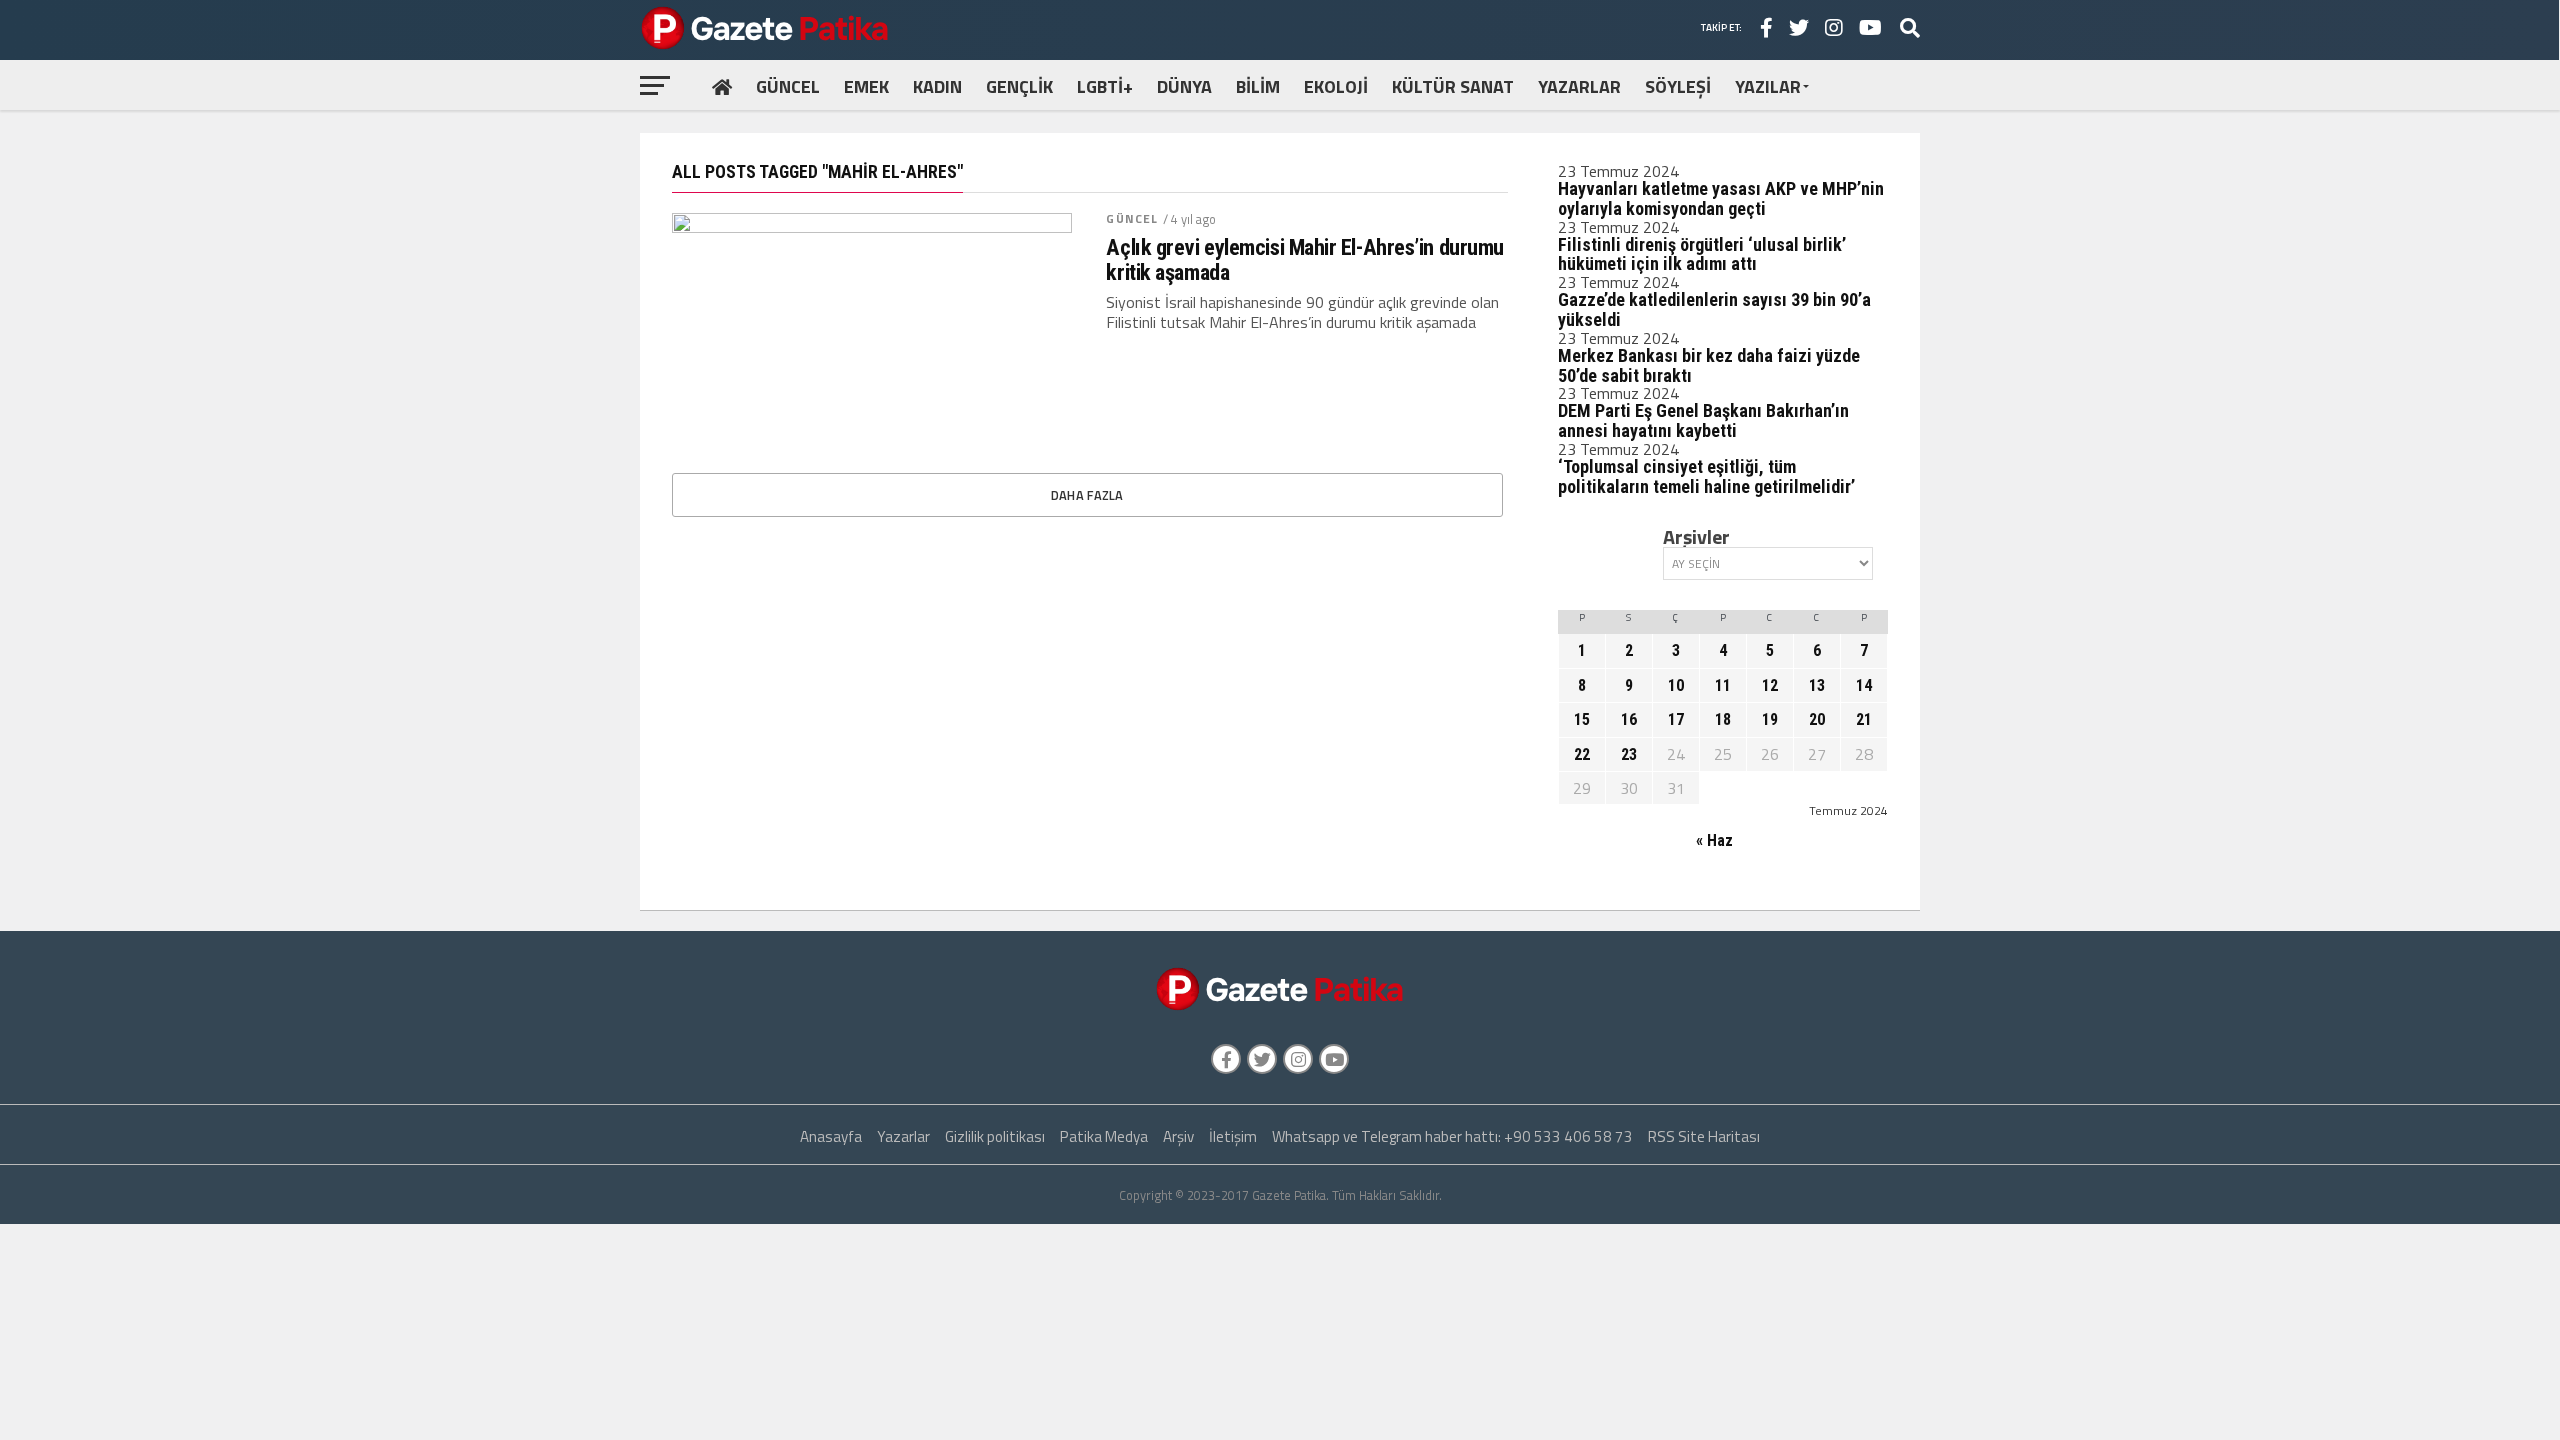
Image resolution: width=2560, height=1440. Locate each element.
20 (1817, 719)
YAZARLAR (1579, 86)
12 (1770, 685)
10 (1676, 685)
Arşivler (1696, 537)
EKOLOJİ (1336, 86)
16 (1629, 719)
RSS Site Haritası (1704, 1136)
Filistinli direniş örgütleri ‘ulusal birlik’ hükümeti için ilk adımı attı (1702, 254)
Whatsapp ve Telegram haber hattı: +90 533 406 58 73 (1452, 1136)
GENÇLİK (1019, 86)
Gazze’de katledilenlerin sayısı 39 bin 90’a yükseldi (1714, 309)
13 (1817, 685)
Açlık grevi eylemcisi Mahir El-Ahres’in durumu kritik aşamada (1304, 259)
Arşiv (1178, 1136)
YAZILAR (1768, 86)
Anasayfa (831, 1136)
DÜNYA (1184, 86)
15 (1582, 719)
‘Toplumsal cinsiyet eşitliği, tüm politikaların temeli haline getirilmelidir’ (1706, 476)
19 (1770, 719)
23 (1629, 754)
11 (1723, 685)
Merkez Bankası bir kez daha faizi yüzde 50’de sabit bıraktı (1709, 365)
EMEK (866, 86)
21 (1864, 719)
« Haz (1714, 840)
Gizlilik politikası (995, 1136)
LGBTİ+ (1105, 86)
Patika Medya (1104, 1136)
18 (1723, 719)
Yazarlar (903, 1136)
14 (1864, 685)
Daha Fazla (1087, 495)
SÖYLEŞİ (1678, 86)
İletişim (1233, 1136)
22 (1582, 754)
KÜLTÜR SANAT (1453, 86)
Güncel (1132, 218)
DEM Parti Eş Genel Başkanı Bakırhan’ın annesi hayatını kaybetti (1703, 420)
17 (1676, 719)
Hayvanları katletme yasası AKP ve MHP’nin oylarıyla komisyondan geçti (1721, 198)
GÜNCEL (788, 86)
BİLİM (1258, 86)
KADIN (937, 86)
